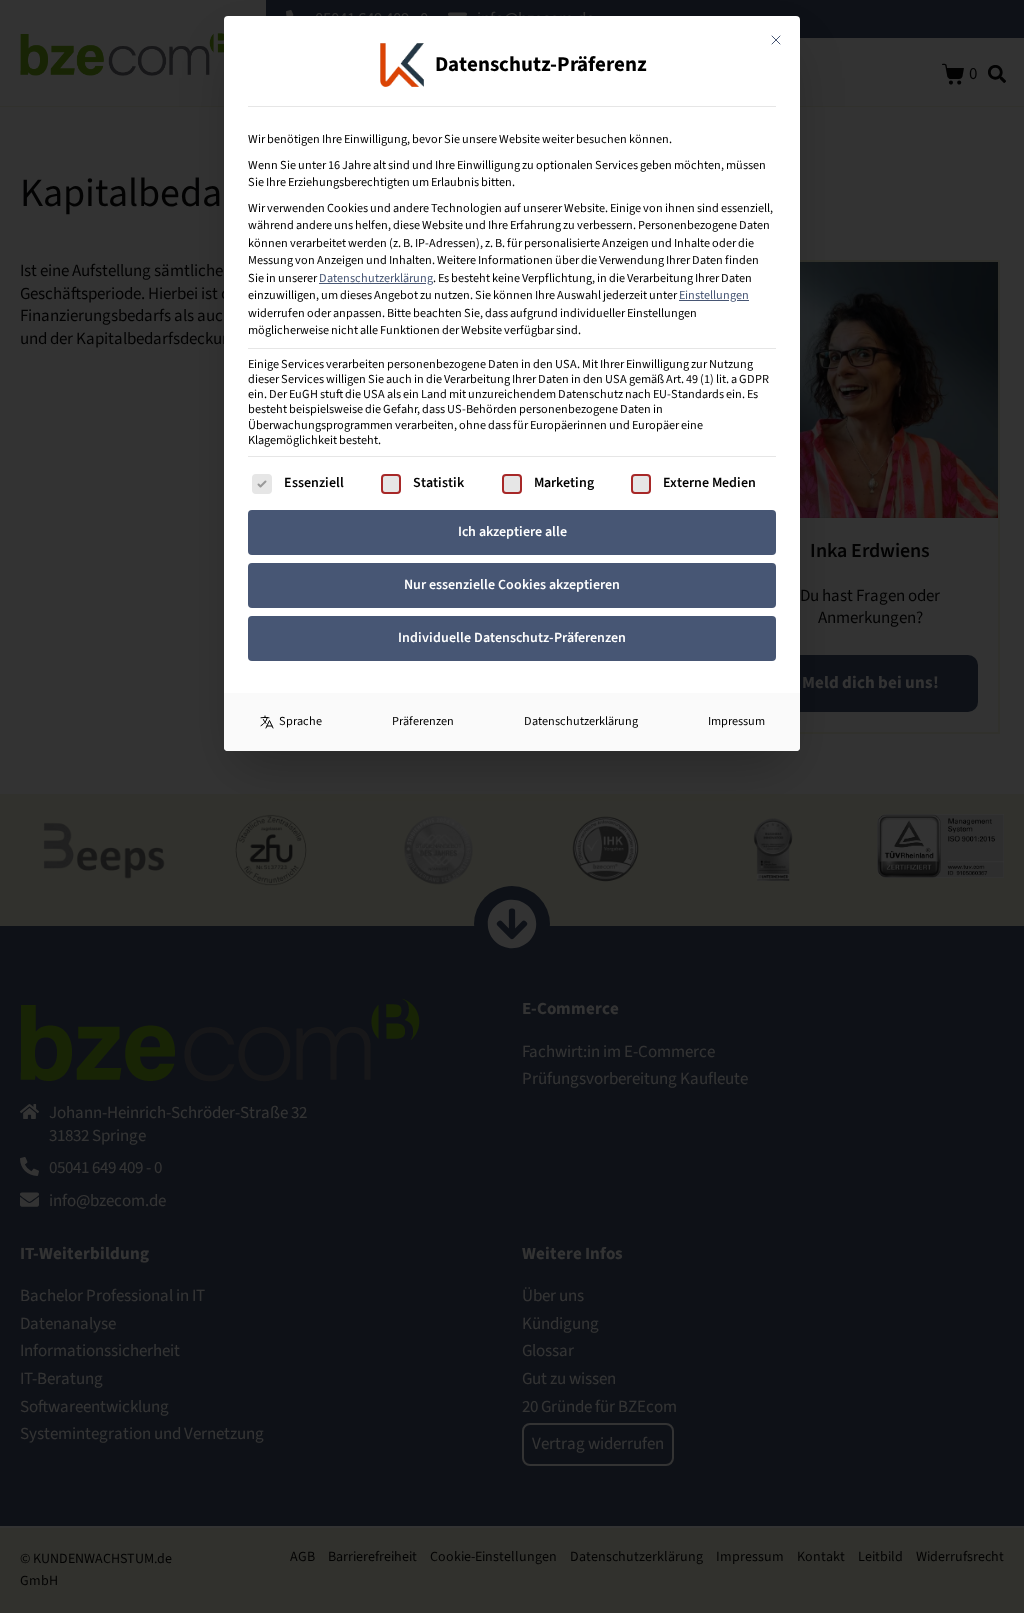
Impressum (736, 721)
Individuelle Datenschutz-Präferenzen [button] (512, 638)
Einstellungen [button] (714, 295)
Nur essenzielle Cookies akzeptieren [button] (512, 585)
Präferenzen (423, 721)
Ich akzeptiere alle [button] (512, 532)
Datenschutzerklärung (376, 278)
